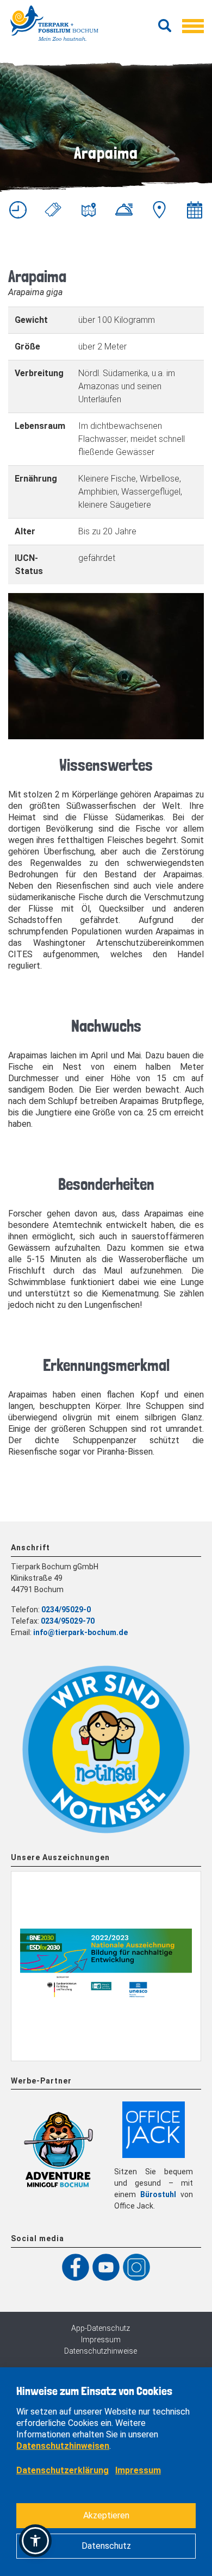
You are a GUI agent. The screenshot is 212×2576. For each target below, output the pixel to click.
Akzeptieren (106, 2515)
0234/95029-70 (68, 1621)
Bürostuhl (158, 2194)
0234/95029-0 (66, 1610)
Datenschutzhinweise (101, 2351)
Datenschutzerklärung (63, 2470)
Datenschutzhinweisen (63, 2446)
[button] (35, 2541)
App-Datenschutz (101, 2328)
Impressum (101, 2340)
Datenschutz (106, 2546)
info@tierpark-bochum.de (80, 1632)
